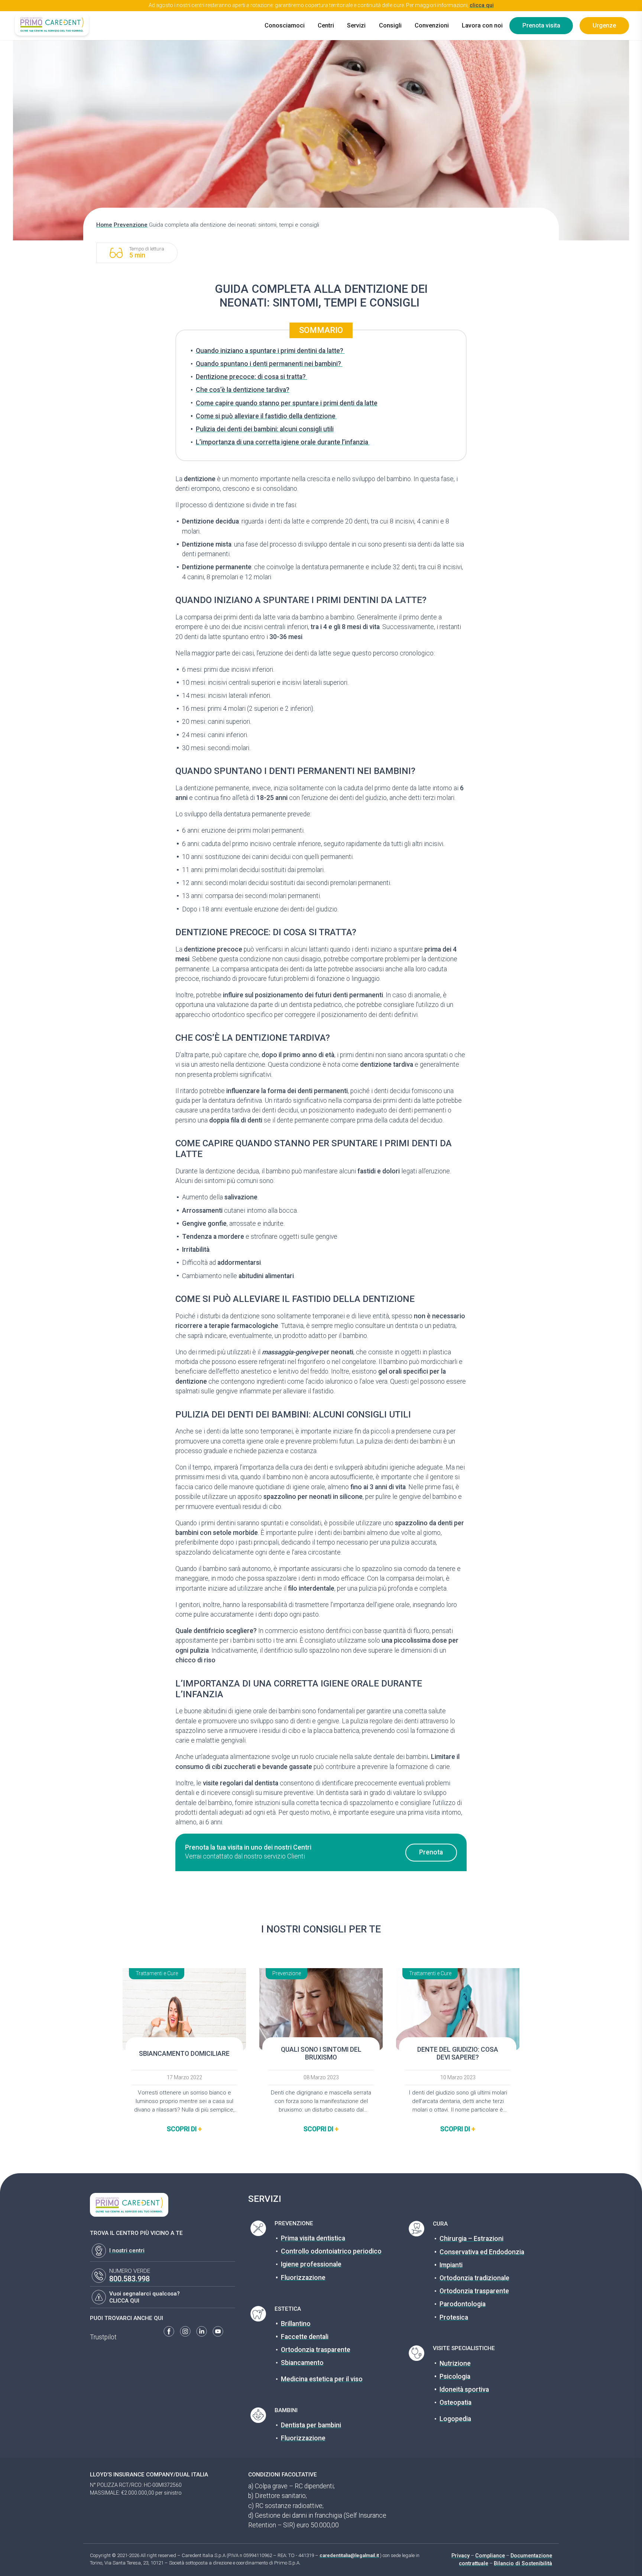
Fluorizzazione (303, 2278)
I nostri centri (127, 2251)
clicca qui (482, 5)
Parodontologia (463, 2304)
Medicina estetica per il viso (322, 2379)
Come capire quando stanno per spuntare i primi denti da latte (287, 403)
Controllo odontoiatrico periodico (331, 2251)
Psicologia (455, 2376)
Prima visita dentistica (313, 2238)
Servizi (356, 25)
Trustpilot (103, 2337)
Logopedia (455, 2419)
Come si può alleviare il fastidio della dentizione (266, 416)
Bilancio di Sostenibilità (523, 2563)
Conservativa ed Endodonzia (482, 2252)
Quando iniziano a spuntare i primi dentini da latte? (270, 351)
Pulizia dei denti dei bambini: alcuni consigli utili (265, 429)
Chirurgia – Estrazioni (471, 2239)
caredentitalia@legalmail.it (349, 2555)
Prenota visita (541, 25)
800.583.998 (129, 2279)
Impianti (451, 2265)
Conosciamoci (285, 25)
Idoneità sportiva (464, 2389)
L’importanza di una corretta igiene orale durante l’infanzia (283, 442)
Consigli (390, 25)
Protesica (454, 2317)
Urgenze (604, 25)
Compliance (490, 2556)
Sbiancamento (302, 2363)
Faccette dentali (305, 2337)
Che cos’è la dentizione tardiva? (243, 390)
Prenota (431, 1852)
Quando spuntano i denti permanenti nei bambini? (269, 364)
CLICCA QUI (124, 2301)
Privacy (461, 2556)
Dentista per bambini (311, 2425)
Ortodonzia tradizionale (474, 2278)
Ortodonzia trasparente (316, 2350)
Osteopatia (455, 2402)
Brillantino (296, 2324)
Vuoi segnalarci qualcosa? (145, 2294)
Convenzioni (432, 25)
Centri (326, 25)
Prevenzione (131, 225)
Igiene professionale (311, 2264)
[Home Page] (52, 24)
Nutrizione (455, 2363)
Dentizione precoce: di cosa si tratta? (252, 377)
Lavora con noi (482, 25)
